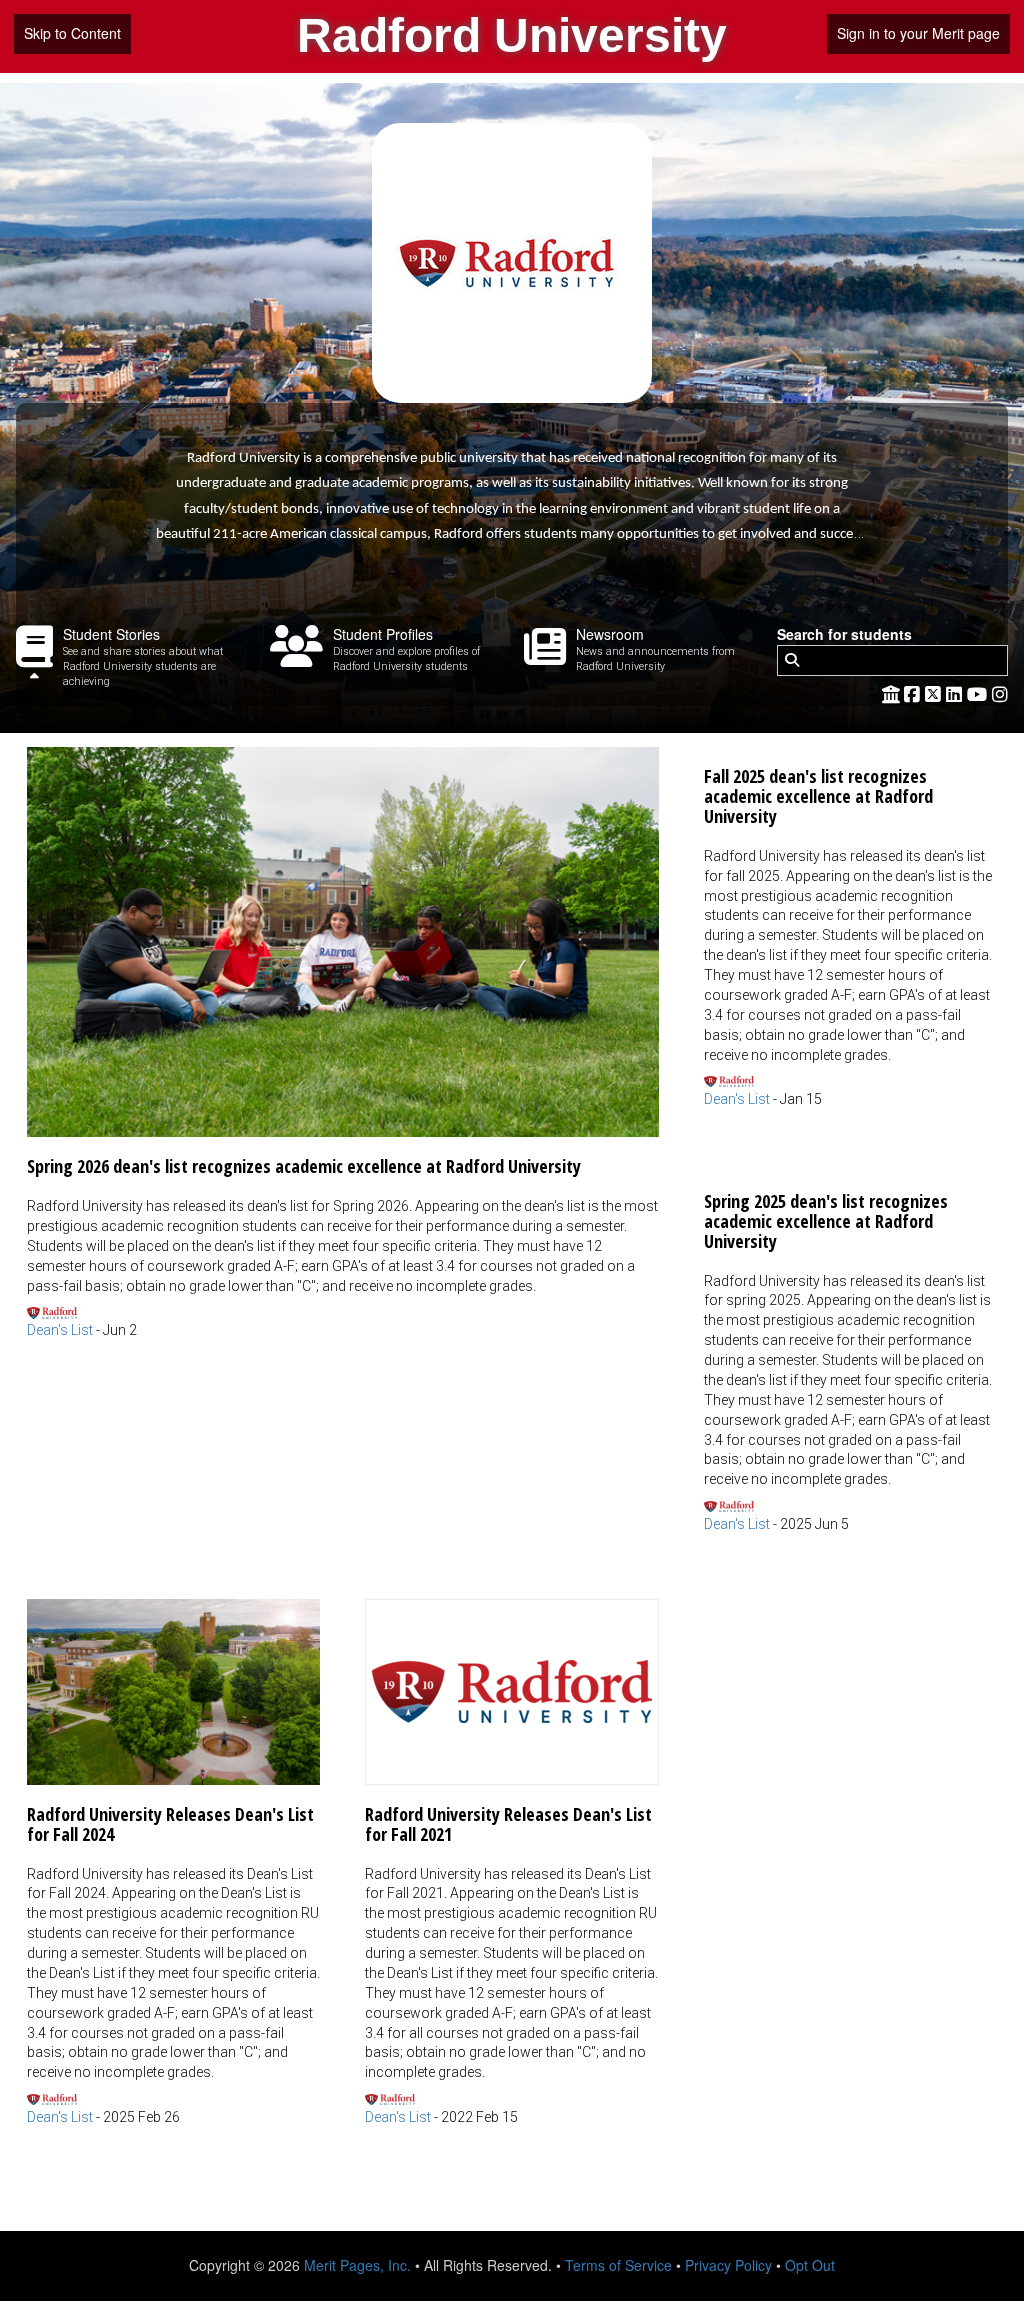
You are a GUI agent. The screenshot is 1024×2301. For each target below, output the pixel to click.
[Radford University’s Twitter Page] (935, 693)
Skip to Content (72, 33)
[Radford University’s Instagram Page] (1000, 693)
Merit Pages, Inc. (357, 2265)
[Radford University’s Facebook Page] (914, 693)
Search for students (844, 634)
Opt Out (810, 2265)
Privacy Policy (728, 2265)
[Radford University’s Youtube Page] (979, 693)
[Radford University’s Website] (891, 693)
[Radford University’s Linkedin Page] (956, 693)
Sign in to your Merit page (918, 33)
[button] (343, 1044)
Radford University (512, 35)
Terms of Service (618, 2265)
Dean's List (60, 1330)
